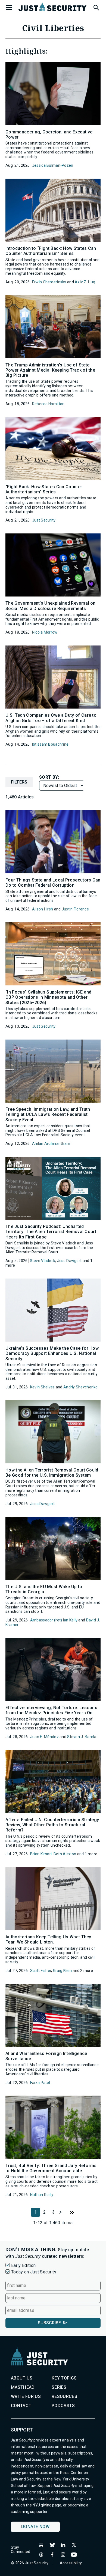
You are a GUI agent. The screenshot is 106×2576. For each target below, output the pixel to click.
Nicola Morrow (45, 632)
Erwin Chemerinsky (49, 282)
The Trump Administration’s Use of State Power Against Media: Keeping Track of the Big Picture (50, 370)
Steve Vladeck (43, 1261)
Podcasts (63, 2406)
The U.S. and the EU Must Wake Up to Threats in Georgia (44, 1589)
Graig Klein (62, 1971)
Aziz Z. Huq (85, 282)
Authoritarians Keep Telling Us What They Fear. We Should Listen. (48, 1939)
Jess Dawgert (69, 1261)
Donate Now (35, 2527)
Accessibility (71, 2563)
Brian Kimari (41, 1854)
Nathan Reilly (42, 2195)
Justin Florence (75, 909)
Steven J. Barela (82, 1737)
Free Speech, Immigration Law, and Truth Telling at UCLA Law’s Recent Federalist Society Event (48, 1114)
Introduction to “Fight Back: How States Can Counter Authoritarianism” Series (51, 251)
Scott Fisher (41, 1971)
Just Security (44, 520)
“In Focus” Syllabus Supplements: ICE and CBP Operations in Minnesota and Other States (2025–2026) (49, 997)
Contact (21, 2406)
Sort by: (49, 777)
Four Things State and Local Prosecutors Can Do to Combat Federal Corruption (53, 883)
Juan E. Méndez (44, 1737)
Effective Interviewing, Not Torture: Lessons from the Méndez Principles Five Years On (51, 1710)
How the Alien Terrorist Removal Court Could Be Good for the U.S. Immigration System (52, 1473)
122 (72, 2212)
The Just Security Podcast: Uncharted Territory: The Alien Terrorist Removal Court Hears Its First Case (51, 1232)
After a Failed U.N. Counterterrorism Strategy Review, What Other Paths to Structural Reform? (52, 1825)
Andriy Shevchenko (81, 1387)
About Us (22, 2378)
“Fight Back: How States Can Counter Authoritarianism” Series (44, 489)
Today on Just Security (34, 2272)
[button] (96, 7)
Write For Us (26, 2396)
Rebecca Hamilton (48, 404)
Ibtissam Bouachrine (50, 744)
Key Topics (64, 2378)
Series (59, 2387)
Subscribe (49, 2323)
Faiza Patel (40, 2083)
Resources (64, 2396)
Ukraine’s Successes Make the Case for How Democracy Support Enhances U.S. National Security (52, 1353)
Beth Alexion (65, 1854)
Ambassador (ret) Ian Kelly (54, 1620)
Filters (19, 782)
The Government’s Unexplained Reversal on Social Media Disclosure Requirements (51, 606)
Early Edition (23, 2265)
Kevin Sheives (43, 1387)
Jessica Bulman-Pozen (53, 165)
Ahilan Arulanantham (51, 1143)
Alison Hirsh (43, 909)
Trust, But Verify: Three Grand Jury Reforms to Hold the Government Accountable (51, 2168)
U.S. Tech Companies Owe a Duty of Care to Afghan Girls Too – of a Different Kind (51, 718)
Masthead (23, 2387)
